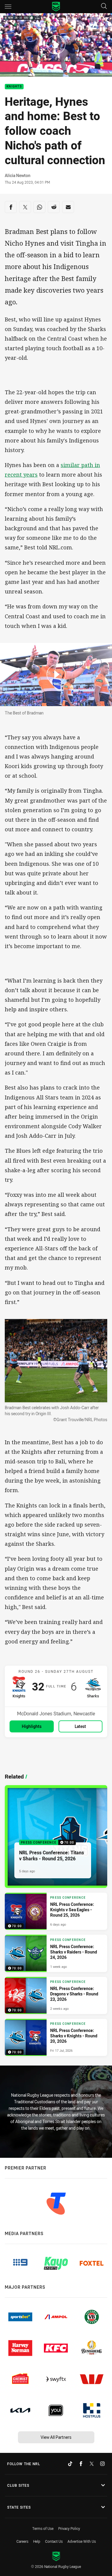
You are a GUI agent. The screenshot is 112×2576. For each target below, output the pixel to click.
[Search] (104, 6)
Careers (22, 2541)
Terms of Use (43, 2528)
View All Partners (56, 2437)
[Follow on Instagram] (102, 2464)
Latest (80, 1726)
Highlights (32, 1726)
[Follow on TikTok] (70, 2464)
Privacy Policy (69, 2528)
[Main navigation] (8, 7)
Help (37, 2541)
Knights (14, 87)
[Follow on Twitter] (92, 2464)
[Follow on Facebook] (81, 2464)
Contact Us (54, 2541)
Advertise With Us (82, 2541)
